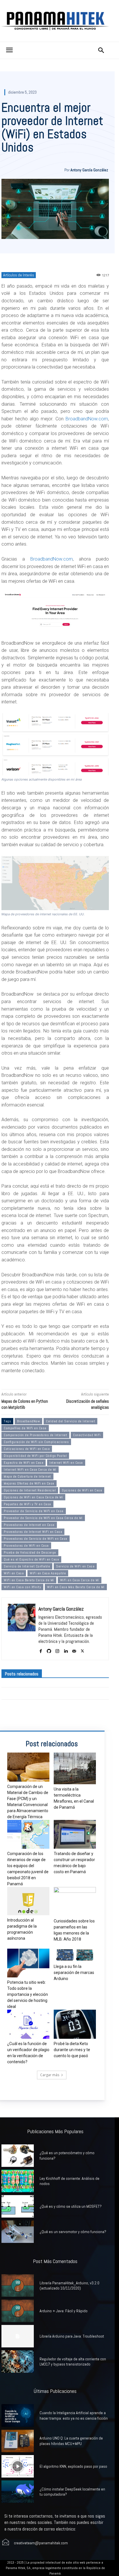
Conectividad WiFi (87, 1435)
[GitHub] (49, 1650)
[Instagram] (57, 1650)
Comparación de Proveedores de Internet (35, 1435)
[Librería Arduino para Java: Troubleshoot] (18, 2336)
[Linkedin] (66, 1650)
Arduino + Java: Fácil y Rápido (64, 2311)
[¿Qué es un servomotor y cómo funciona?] (18, 2232)
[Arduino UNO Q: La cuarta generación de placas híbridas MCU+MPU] (18, 2441)
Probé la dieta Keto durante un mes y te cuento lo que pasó (72, 2050)
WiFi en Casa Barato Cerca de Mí (29, 1580)
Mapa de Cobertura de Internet (27, 1476)
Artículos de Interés (19, 275)
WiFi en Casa (14, 1573)
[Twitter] (82, 1650)
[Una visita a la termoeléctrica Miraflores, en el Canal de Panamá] (75, 1768)
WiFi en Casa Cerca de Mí (80, 1580)
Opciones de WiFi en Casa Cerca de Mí (33, 1497)
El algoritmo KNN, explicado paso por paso (73, 2466)
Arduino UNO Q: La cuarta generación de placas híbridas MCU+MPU (71, 2441)
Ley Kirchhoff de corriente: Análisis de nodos (69, 2181)
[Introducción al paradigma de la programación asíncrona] (28, 1901)
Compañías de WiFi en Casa (25, 1428)
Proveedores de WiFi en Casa (26, 1546)
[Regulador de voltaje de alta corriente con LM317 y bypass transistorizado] (18, 2362)
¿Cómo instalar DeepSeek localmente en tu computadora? (72, 2492)
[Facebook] (41, 1650)
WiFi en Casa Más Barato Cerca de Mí (76, 1587)
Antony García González (89, 170)
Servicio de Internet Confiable (27, 1566)
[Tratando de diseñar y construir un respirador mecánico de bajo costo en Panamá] (75, 1834)
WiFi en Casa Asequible (48, 1573)
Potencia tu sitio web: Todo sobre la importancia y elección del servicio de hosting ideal (28, 1994)
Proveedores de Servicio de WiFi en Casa (36, 1539)
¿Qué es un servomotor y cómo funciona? (73, 2232)
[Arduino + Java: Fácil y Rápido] (18, 2311)
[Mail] (74, 1650)
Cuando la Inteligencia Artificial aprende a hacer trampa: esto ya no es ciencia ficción (74, 2415)
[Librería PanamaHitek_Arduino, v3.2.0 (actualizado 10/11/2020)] (18, 2285)
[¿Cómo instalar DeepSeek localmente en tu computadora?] (18, 2492)
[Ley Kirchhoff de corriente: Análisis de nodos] (18, 2181)
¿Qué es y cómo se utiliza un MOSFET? (71, 2206)
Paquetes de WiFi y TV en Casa (27, 1504)
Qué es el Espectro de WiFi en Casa (31, 1559)
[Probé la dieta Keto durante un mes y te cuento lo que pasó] (75, 2024)
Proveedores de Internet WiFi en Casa (33, 1532)
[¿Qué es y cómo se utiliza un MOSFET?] (18, 2206)
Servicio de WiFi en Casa (75, 1566)
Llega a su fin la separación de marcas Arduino (74, 1973)
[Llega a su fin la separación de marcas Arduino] (75, 1955)
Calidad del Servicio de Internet (70, 1421)
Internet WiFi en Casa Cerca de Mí (30, 1470)
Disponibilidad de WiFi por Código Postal (35, 1456)
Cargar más (50, 2075)
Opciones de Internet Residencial (30, 1490)
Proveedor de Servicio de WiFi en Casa (34, 1511)
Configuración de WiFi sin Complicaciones (36, 1442)
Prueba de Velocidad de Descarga (30, 1552)
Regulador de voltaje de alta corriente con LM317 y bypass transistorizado (73, 2362)
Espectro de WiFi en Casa (24, 1463)
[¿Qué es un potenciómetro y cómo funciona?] (18, 2156)
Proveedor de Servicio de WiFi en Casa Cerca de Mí (43, 1518)
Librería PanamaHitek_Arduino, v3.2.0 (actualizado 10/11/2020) (69, 2285)
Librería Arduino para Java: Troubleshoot (72, 2336)
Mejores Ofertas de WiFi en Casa (29, 1483)
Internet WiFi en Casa (66, 1463)
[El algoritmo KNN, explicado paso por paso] (18, 2466)
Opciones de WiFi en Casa (82, 1490)
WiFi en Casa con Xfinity (22, 1587)
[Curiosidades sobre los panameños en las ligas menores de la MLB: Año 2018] (75, 1901)
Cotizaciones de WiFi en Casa (27, 1449)
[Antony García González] (22, 1629)
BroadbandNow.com (87, 419)
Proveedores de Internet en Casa (29, 1525)
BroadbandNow (28, 1421)
